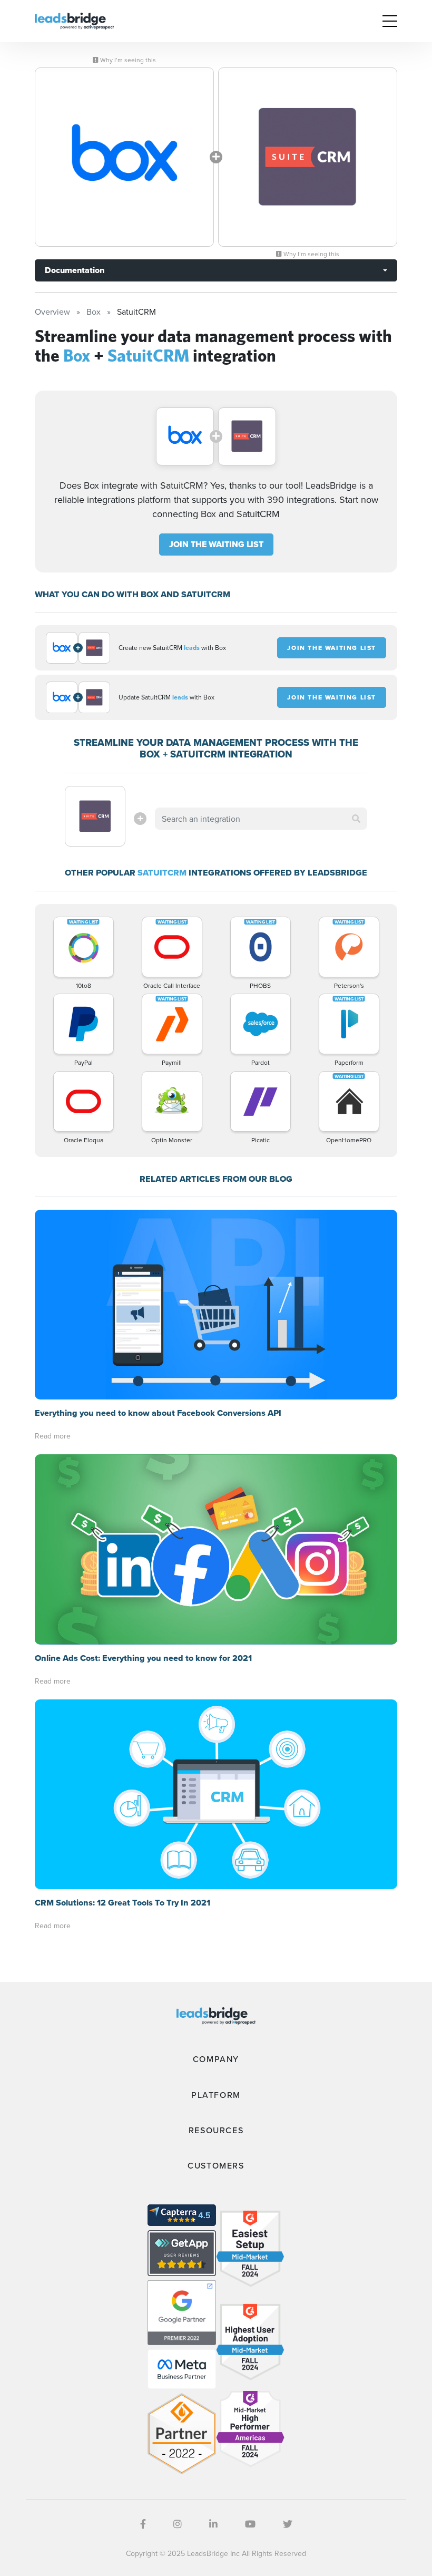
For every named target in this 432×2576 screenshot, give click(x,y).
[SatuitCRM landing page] (308, 157)
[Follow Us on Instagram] (178, 2524)
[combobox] (261, 819)
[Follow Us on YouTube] (250, 2524)
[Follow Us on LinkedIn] (213, 2524)
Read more (53, 1436)
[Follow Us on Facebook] (143, 2524)
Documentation (75, 270)
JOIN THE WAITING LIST (216, 544)
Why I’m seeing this (127, 60)
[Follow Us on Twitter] (288, 2524)
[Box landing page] (124, 157)
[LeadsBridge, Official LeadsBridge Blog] (74, 20)
